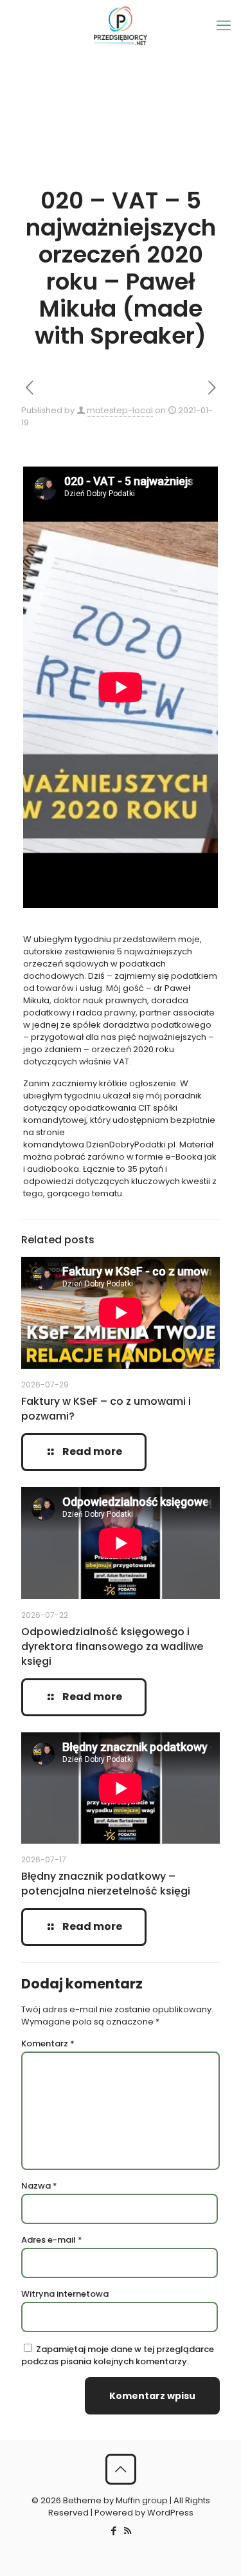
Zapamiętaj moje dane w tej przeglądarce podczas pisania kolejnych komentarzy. (118, 2355)
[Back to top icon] (121, 2469)
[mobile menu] (224, 26)
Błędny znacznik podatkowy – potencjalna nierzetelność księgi (106, 1884)
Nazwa (39, 2186)
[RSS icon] (128, 2531)
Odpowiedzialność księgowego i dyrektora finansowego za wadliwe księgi (112, 1646)
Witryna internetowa (65, 2294)
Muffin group (142, 2500)
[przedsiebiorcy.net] (121, 26)
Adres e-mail (52, 2240)
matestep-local (120, 410)
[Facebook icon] (114, 2531)
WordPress (170, 2513)
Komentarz (48, 2043)
